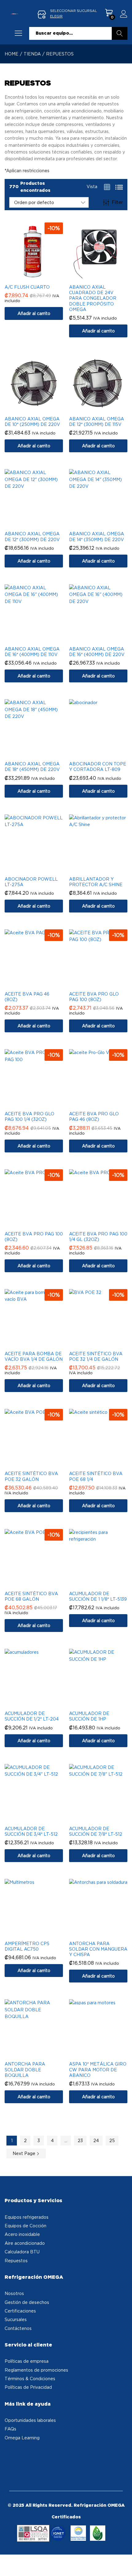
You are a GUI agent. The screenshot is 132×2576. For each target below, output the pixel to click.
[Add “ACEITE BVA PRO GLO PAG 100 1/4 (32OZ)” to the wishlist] (40, 1104)
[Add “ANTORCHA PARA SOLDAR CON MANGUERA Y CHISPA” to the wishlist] (104, 1933)
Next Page (25, 2153)
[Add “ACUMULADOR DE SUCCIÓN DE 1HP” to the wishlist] (104, 1703)
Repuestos (16, 2261)
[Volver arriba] (123, 2564)
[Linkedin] (37, 2455)
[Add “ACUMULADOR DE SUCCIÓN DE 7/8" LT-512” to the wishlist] (104, 1819)
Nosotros (14, 2293)
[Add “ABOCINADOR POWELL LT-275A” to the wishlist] (40, 869)
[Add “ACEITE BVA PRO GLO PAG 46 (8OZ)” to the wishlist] (104, 1104)
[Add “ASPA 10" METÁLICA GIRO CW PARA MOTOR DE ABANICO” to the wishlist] (104, 2054)
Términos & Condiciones (30, 2379)
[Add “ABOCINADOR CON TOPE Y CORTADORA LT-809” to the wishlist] (104, 754)
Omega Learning (22, 2438)
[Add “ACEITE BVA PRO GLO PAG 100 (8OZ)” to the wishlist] (104, 984)
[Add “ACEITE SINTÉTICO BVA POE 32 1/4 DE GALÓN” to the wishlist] (104, 1344)
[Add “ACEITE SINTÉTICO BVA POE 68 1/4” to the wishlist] (104, 1463)
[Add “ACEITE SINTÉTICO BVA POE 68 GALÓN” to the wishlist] (40, 1584)
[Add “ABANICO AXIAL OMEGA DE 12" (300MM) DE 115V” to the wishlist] (104, 409)
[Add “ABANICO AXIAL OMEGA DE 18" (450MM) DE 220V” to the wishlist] (40, 754)
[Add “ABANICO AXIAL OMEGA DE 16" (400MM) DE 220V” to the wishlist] (104, 639)
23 (80, 2140)
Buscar (120, 33)
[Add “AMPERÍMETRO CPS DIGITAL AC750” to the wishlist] (40, 1933)
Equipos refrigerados (27, 2217)
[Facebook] (10, 2455)
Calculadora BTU (22, 2252)
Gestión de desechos (27, 2302)
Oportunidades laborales (30, 2420)
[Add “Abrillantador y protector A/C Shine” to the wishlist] (104, 869)
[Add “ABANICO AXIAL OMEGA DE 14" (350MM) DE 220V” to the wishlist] (104, 524)
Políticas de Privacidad (28, 2387)
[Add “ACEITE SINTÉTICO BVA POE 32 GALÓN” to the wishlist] (40, 1463)
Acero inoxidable (22, 2234)
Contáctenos (18, 2328)
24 (96, 2140)
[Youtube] (28, 2455)
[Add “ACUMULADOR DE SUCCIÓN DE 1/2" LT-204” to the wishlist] (40, 1703)
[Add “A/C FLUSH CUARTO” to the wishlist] (40, 277)
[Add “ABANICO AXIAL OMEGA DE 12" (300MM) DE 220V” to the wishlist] (40, 524)
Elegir (56, 16)
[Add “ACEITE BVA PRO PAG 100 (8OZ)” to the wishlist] (40, 1224)
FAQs (10, 2429)
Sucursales (16, 2319)
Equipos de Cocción (25, 2226)
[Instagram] (19, 2455)
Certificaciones (20, 2311)
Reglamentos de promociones (36, 2370)
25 (112, 2140)
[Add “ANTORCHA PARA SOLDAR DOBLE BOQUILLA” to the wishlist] (40, 2054)
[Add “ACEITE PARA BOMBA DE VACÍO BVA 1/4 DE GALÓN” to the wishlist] (40, 1344)
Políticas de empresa (27, 2361)
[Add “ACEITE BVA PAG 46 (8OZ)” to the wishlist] (40, 984)
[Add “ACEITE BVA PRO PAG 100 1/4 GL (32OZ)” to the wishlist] (104, 1224)
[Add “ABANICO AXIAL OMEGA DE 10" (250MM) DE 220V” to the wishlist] (40, 409)
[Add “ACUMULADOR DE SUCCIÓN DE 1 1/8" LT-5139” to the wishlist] (104, 1584)
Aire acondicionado (25, 2243)
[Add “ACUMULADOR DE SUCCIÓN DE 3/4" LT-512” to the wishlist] (40, 1819)
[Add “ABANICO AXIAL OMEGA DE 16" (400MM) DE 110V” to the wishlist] (40, 639)
